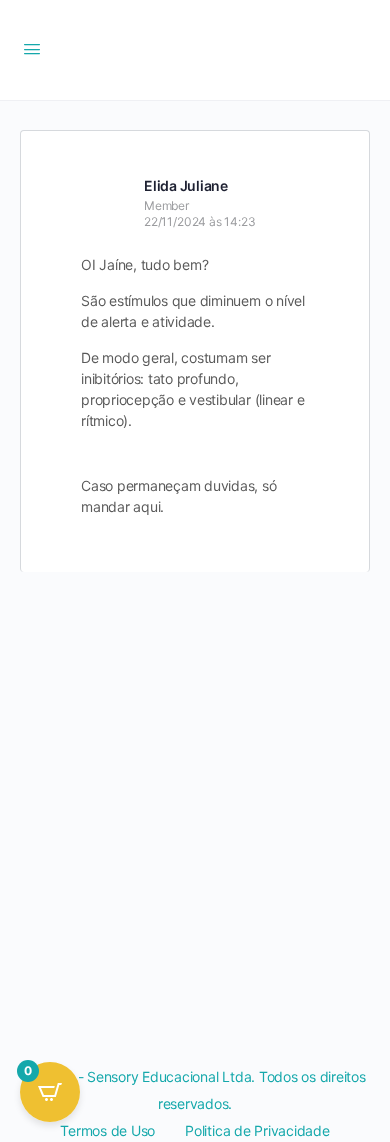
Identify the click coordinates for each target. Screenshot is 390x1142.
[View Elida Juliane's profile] (105, 195)
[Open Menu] (32, 48)
